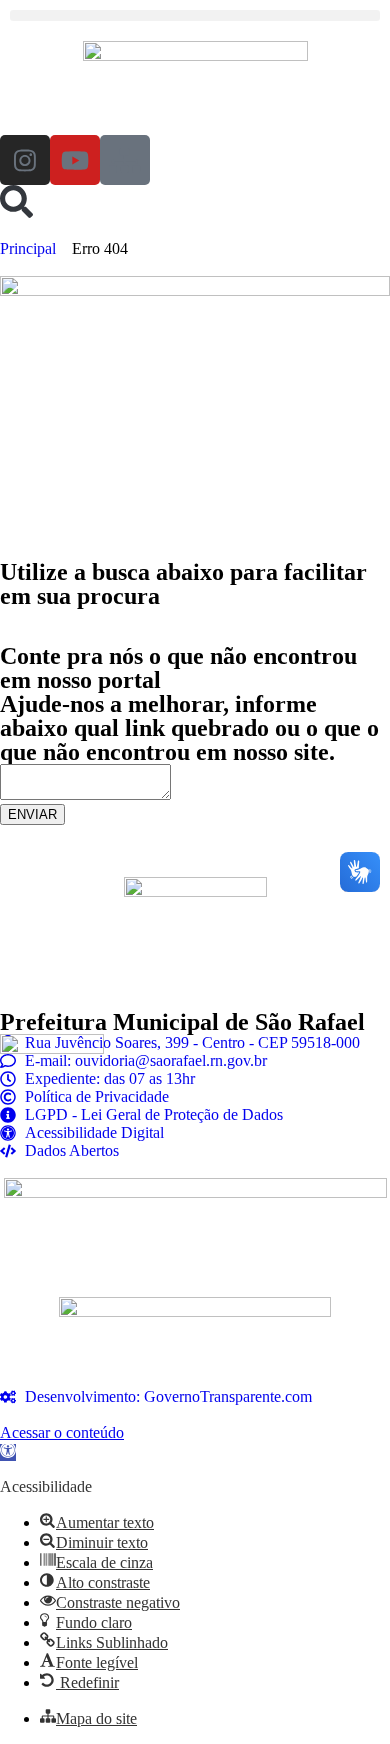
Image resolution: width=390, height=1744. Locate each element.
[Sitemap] (125, 160)
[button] (195, 15)
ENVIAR (32, 814)
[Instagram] (25, 160)
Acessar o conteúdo (62, 1432)
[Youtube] (75, 160)
